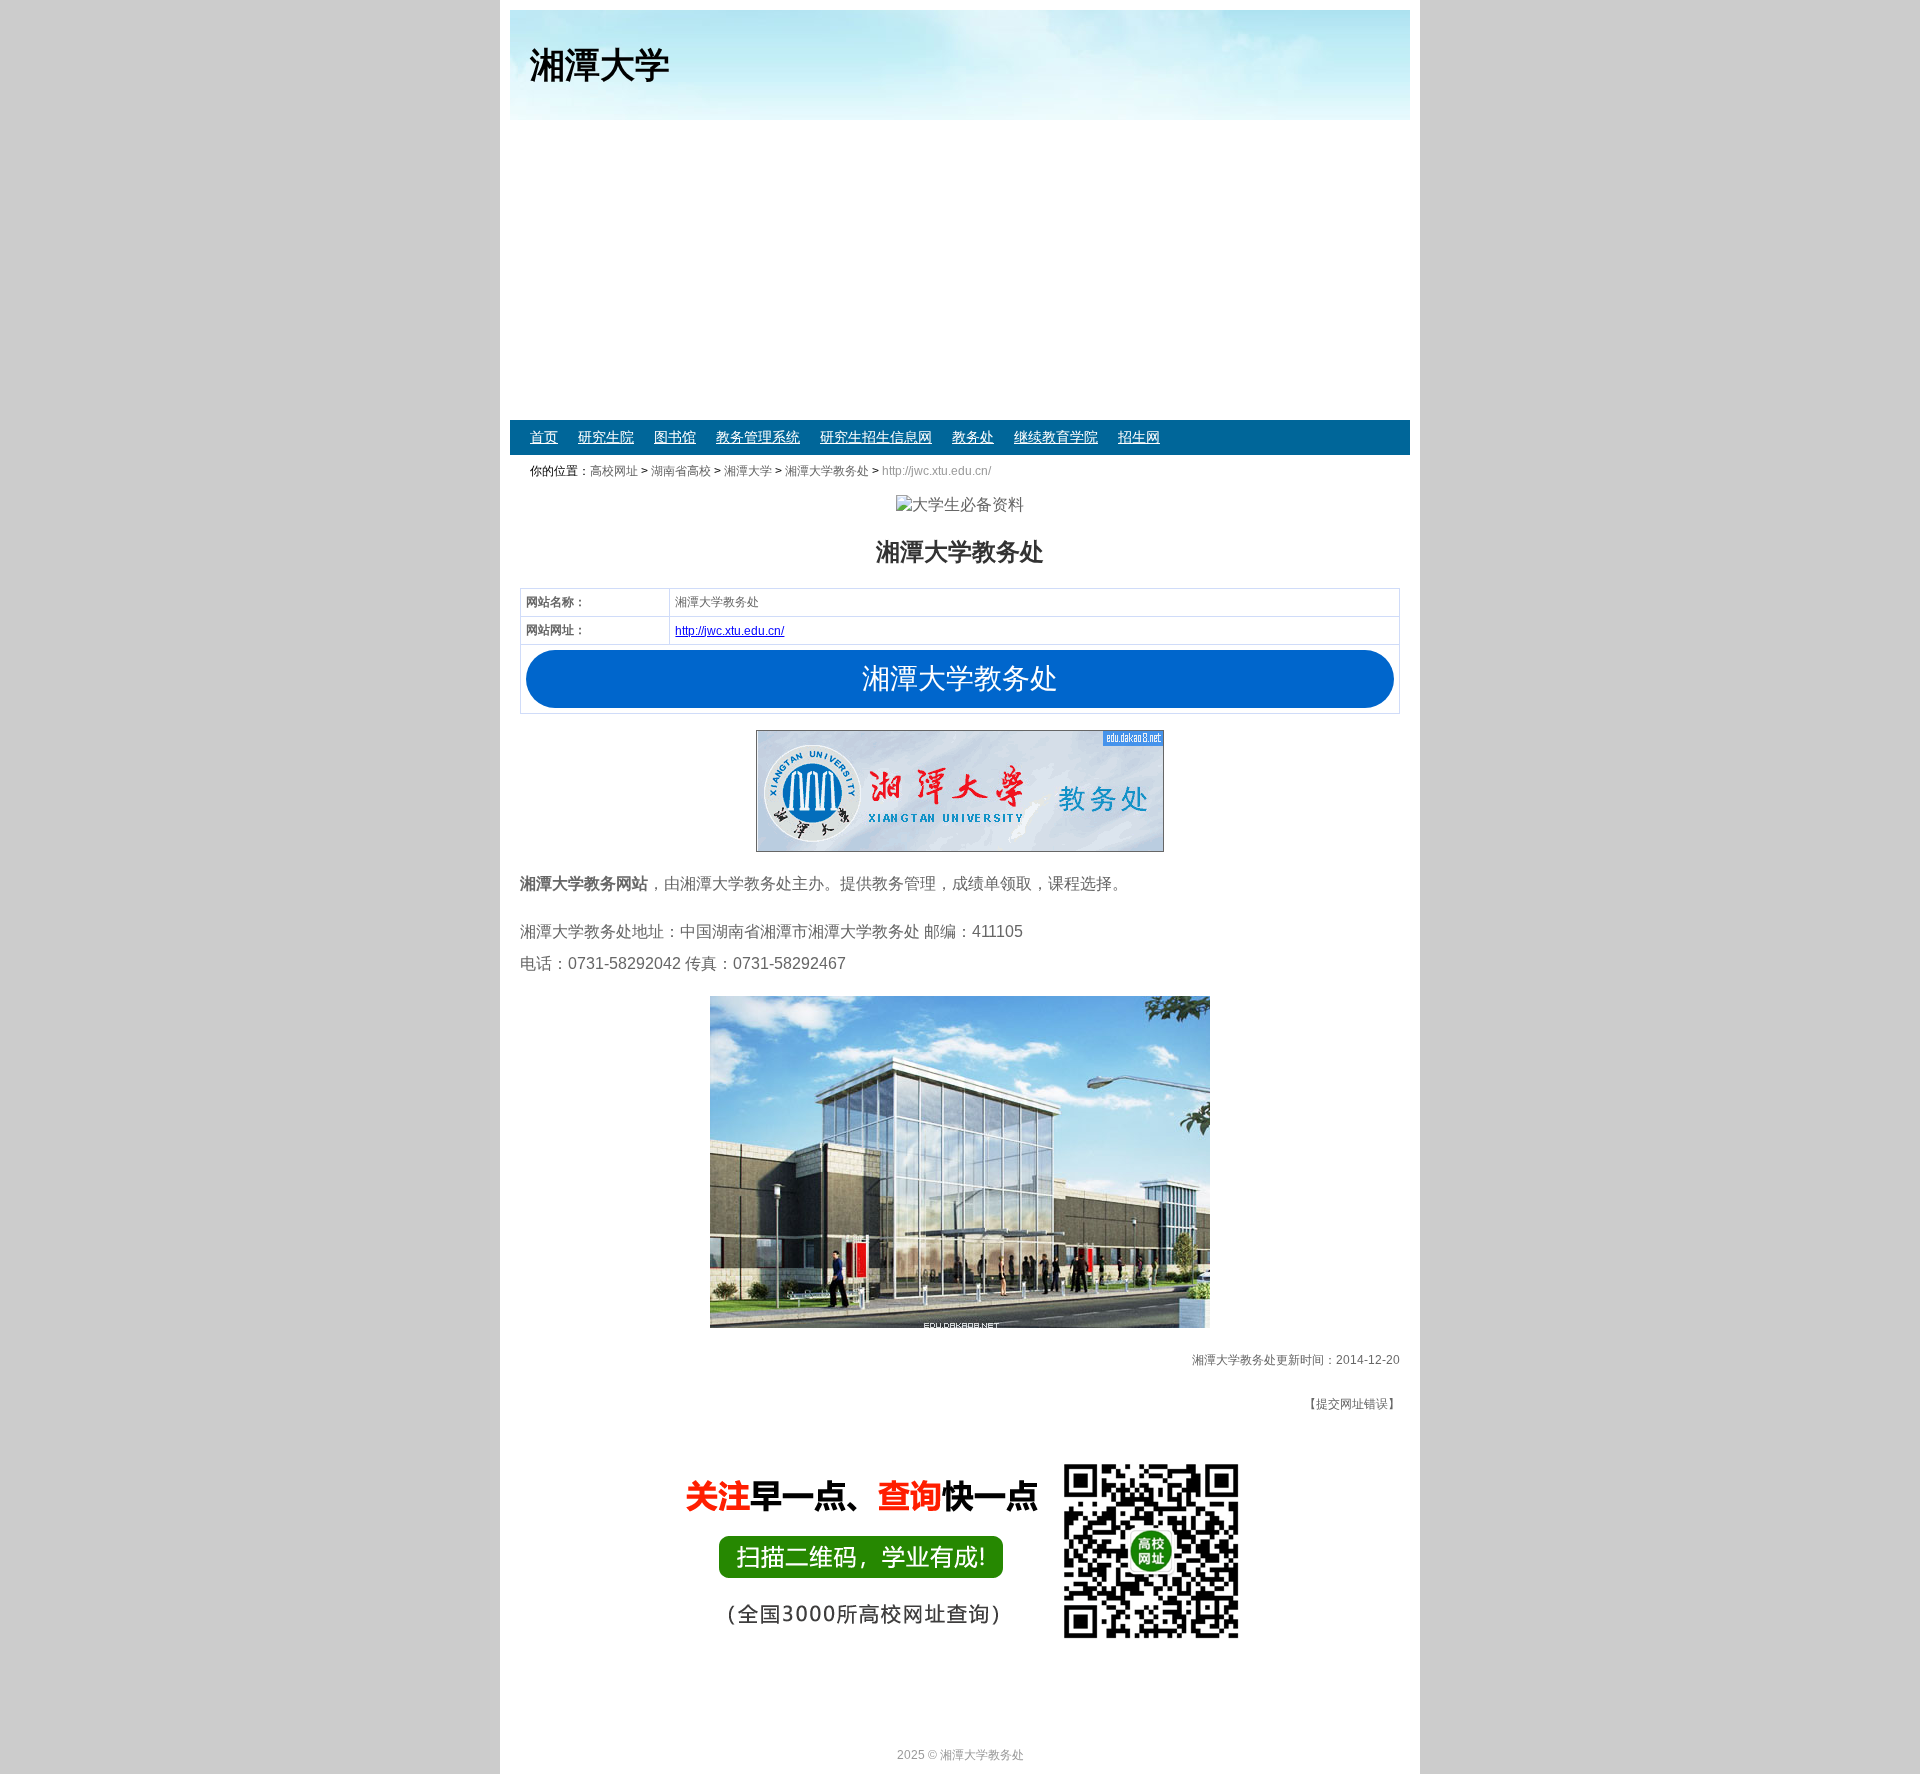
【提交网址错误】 (1352, 1404)
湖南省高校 (681, 471)
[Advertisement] (1110, 270)
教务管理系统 (758, 437)
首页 (544, 437)
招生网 (1139, 437)
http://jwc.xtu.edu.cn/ (729, 631)
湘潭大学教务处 (827, 471)
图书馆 (675, 437)
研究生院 (606, 437)
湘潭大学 (748, 471)
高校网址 (614, 471)
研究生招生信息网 (876, 437)
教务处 (973, 437)
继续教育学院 (1056, 437)
